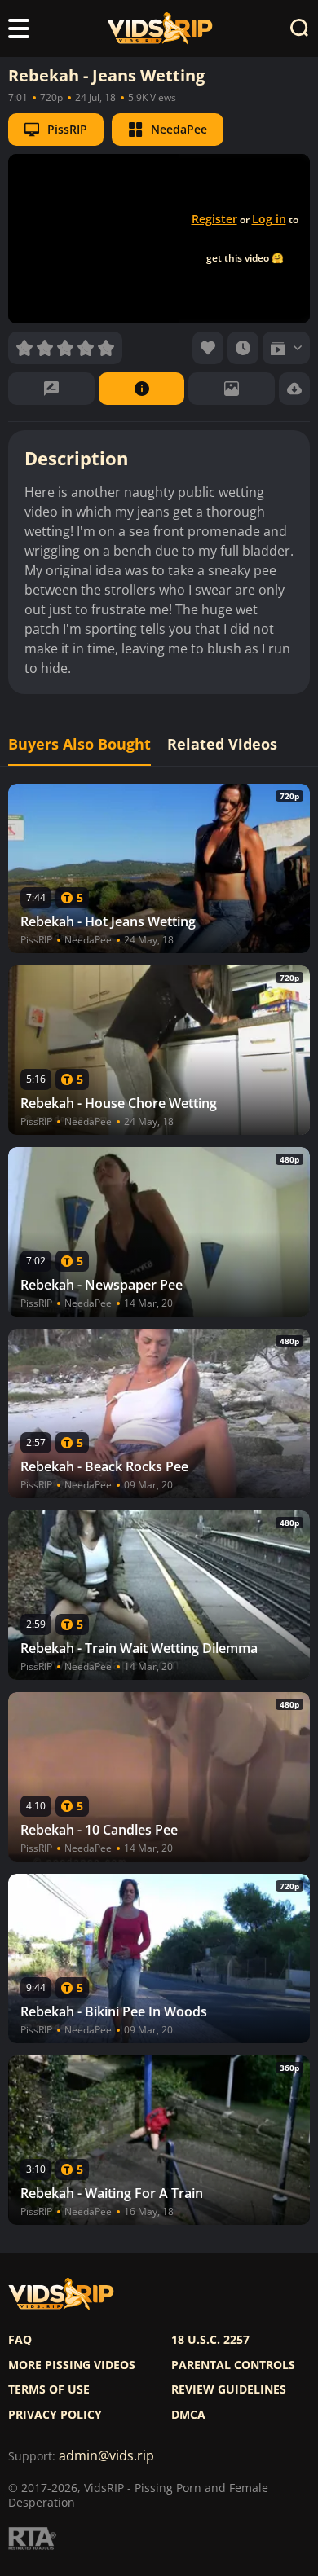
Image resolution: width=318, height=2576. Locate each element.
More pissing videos (72, 2365)
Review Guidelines (229, 2389)
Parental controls (233, 2365)
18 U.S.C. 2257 (210, 2340)
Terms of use (49, 2389)
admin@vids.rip (106, 2456)
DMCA (188, 2415)
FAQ (20, 2340)
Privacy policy (55, 2415)
